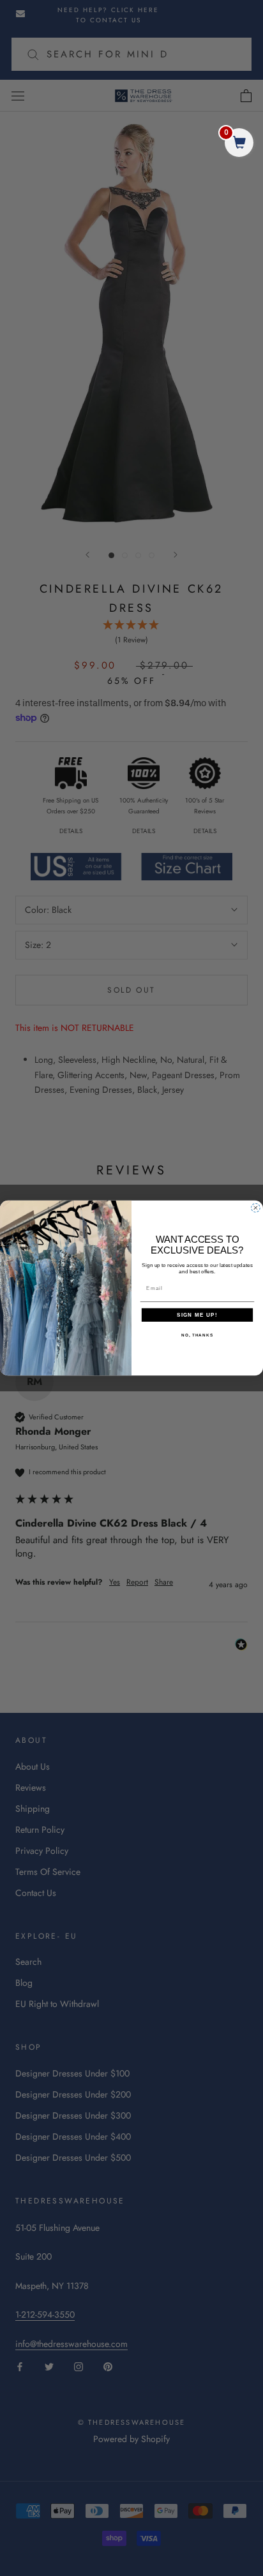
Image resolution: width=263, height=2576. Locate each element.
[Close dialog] (256, 1208)
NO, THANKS (197, 1335)
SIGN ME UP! (197, 1315)
